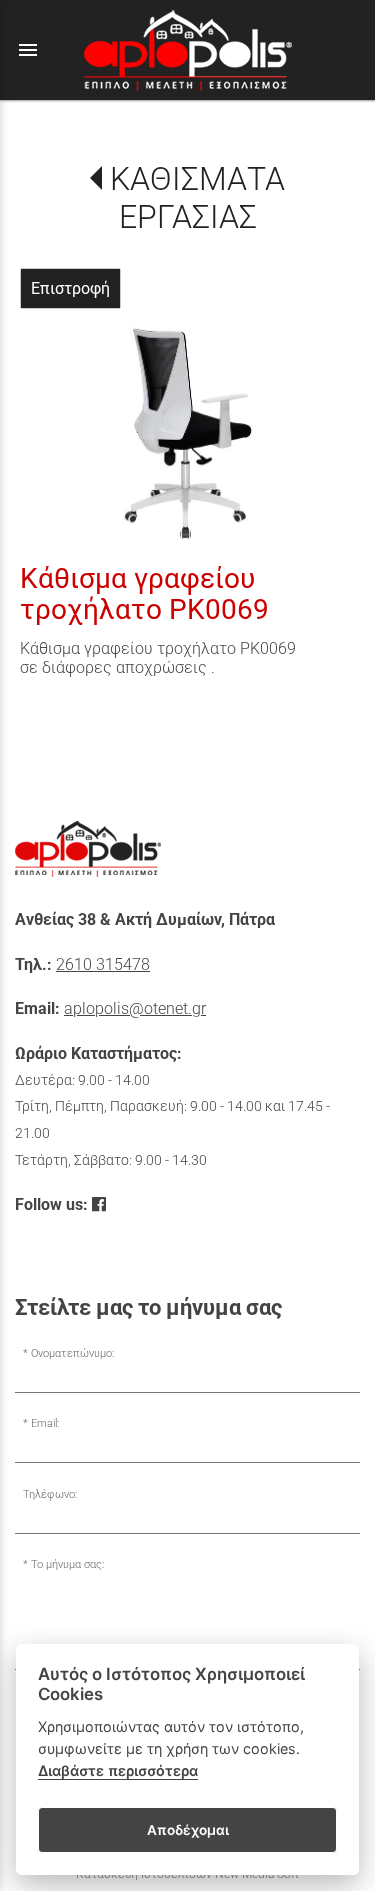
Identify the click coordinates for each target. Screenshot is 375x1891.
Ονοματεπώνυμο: (72, 1353)
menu (28, 50)
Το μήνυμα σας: (67, 1564)
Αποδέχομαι (188, 1830)
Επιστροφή (70, 288)
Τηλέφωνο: (50, 1494)
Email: (45, 1423)
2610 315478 (103, 964)
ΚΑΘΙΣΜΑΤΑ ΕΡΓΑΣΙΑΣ (197, 198)
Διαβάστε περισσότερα (118, 1770)
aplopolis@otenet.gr (135, 1008)
